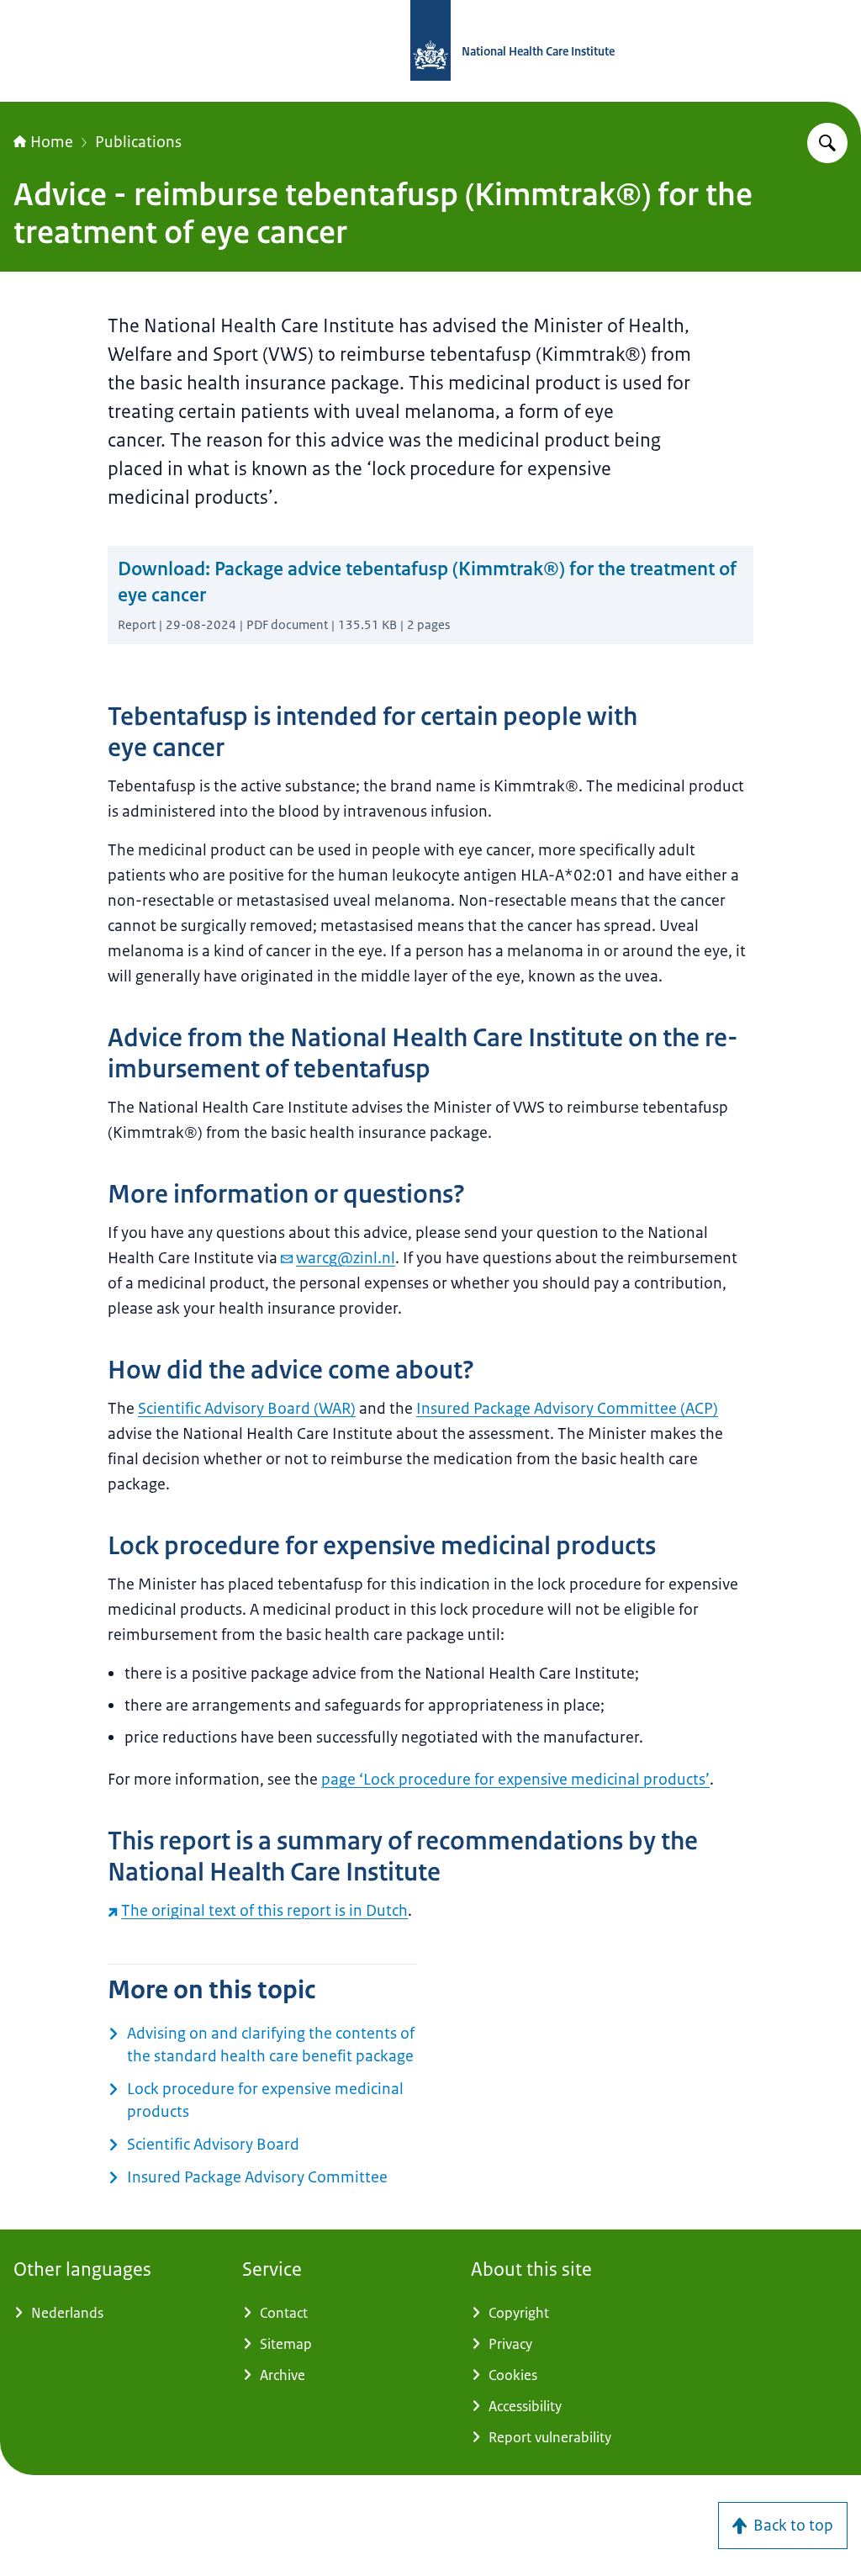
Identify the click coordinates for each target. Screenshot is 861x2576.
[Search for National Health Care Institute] (827, 143)
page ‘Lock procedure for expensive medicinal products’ (515, 1780)
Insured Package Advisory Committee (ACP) (567, 1409)
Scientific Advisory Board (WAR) (247, 1409)
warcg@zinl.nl (346, 1258)
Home (52, 142)
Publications (138, 142)
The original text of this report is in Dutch (264, 1911)
